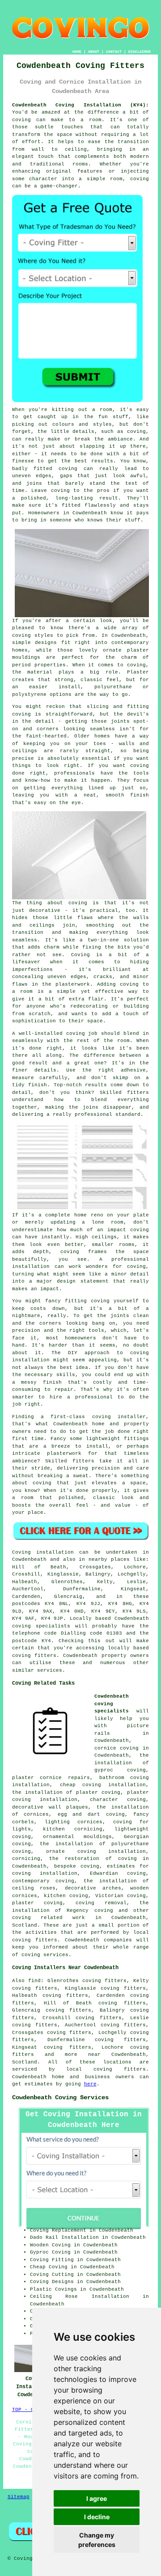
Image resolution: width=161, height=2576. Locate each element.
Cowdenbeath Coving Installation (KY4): (81, 105)
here (90, 2084)
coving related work (49, 1918)
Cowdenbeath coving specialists (112, 1704)
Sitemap (19, 2497)
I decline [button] (97, 2517)
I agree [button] (97, 2498)
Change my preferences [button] (97, 2540)
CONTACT (114, 52)
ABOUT (94, 52)
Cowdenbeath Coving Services (60, 2097)
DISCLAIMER (140, 52)
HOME (77, 52)
